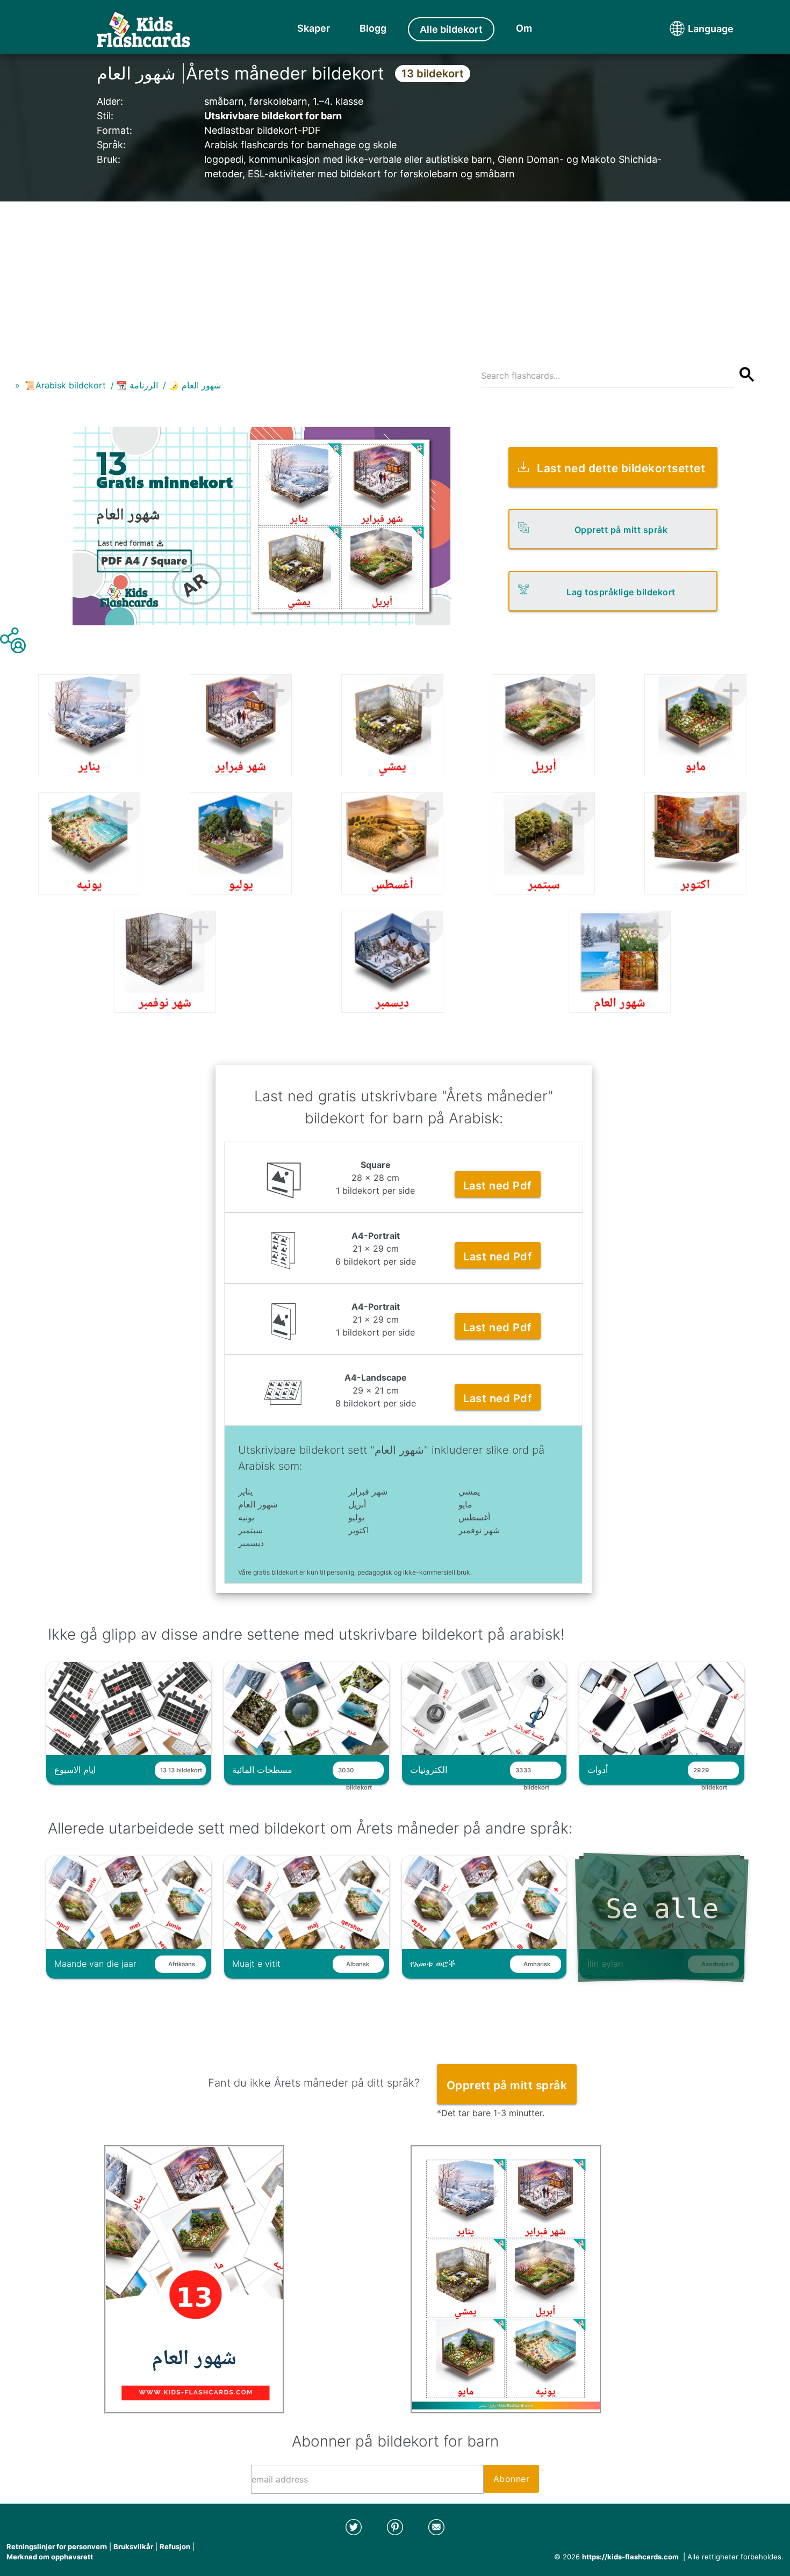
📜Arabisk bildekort (65, 385)
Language (691, 29)
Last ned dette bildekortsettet (621, 468)
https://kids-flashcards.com (630, 2557)
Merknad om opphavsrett (50, 2557)
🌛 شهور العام (195, 385)
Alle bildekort (451, 29)
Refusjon (175, 2546)
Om (524, 28)
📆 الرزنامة (137, 385)
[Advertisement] (395, 277)
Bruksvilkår (133, 2546)
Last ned (498, 1186)
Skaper (314, 28)
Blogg (373, 28)
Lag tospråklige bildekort (621, 592)
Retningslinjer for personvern (57, 2546)
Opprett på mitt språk (621, 530)
